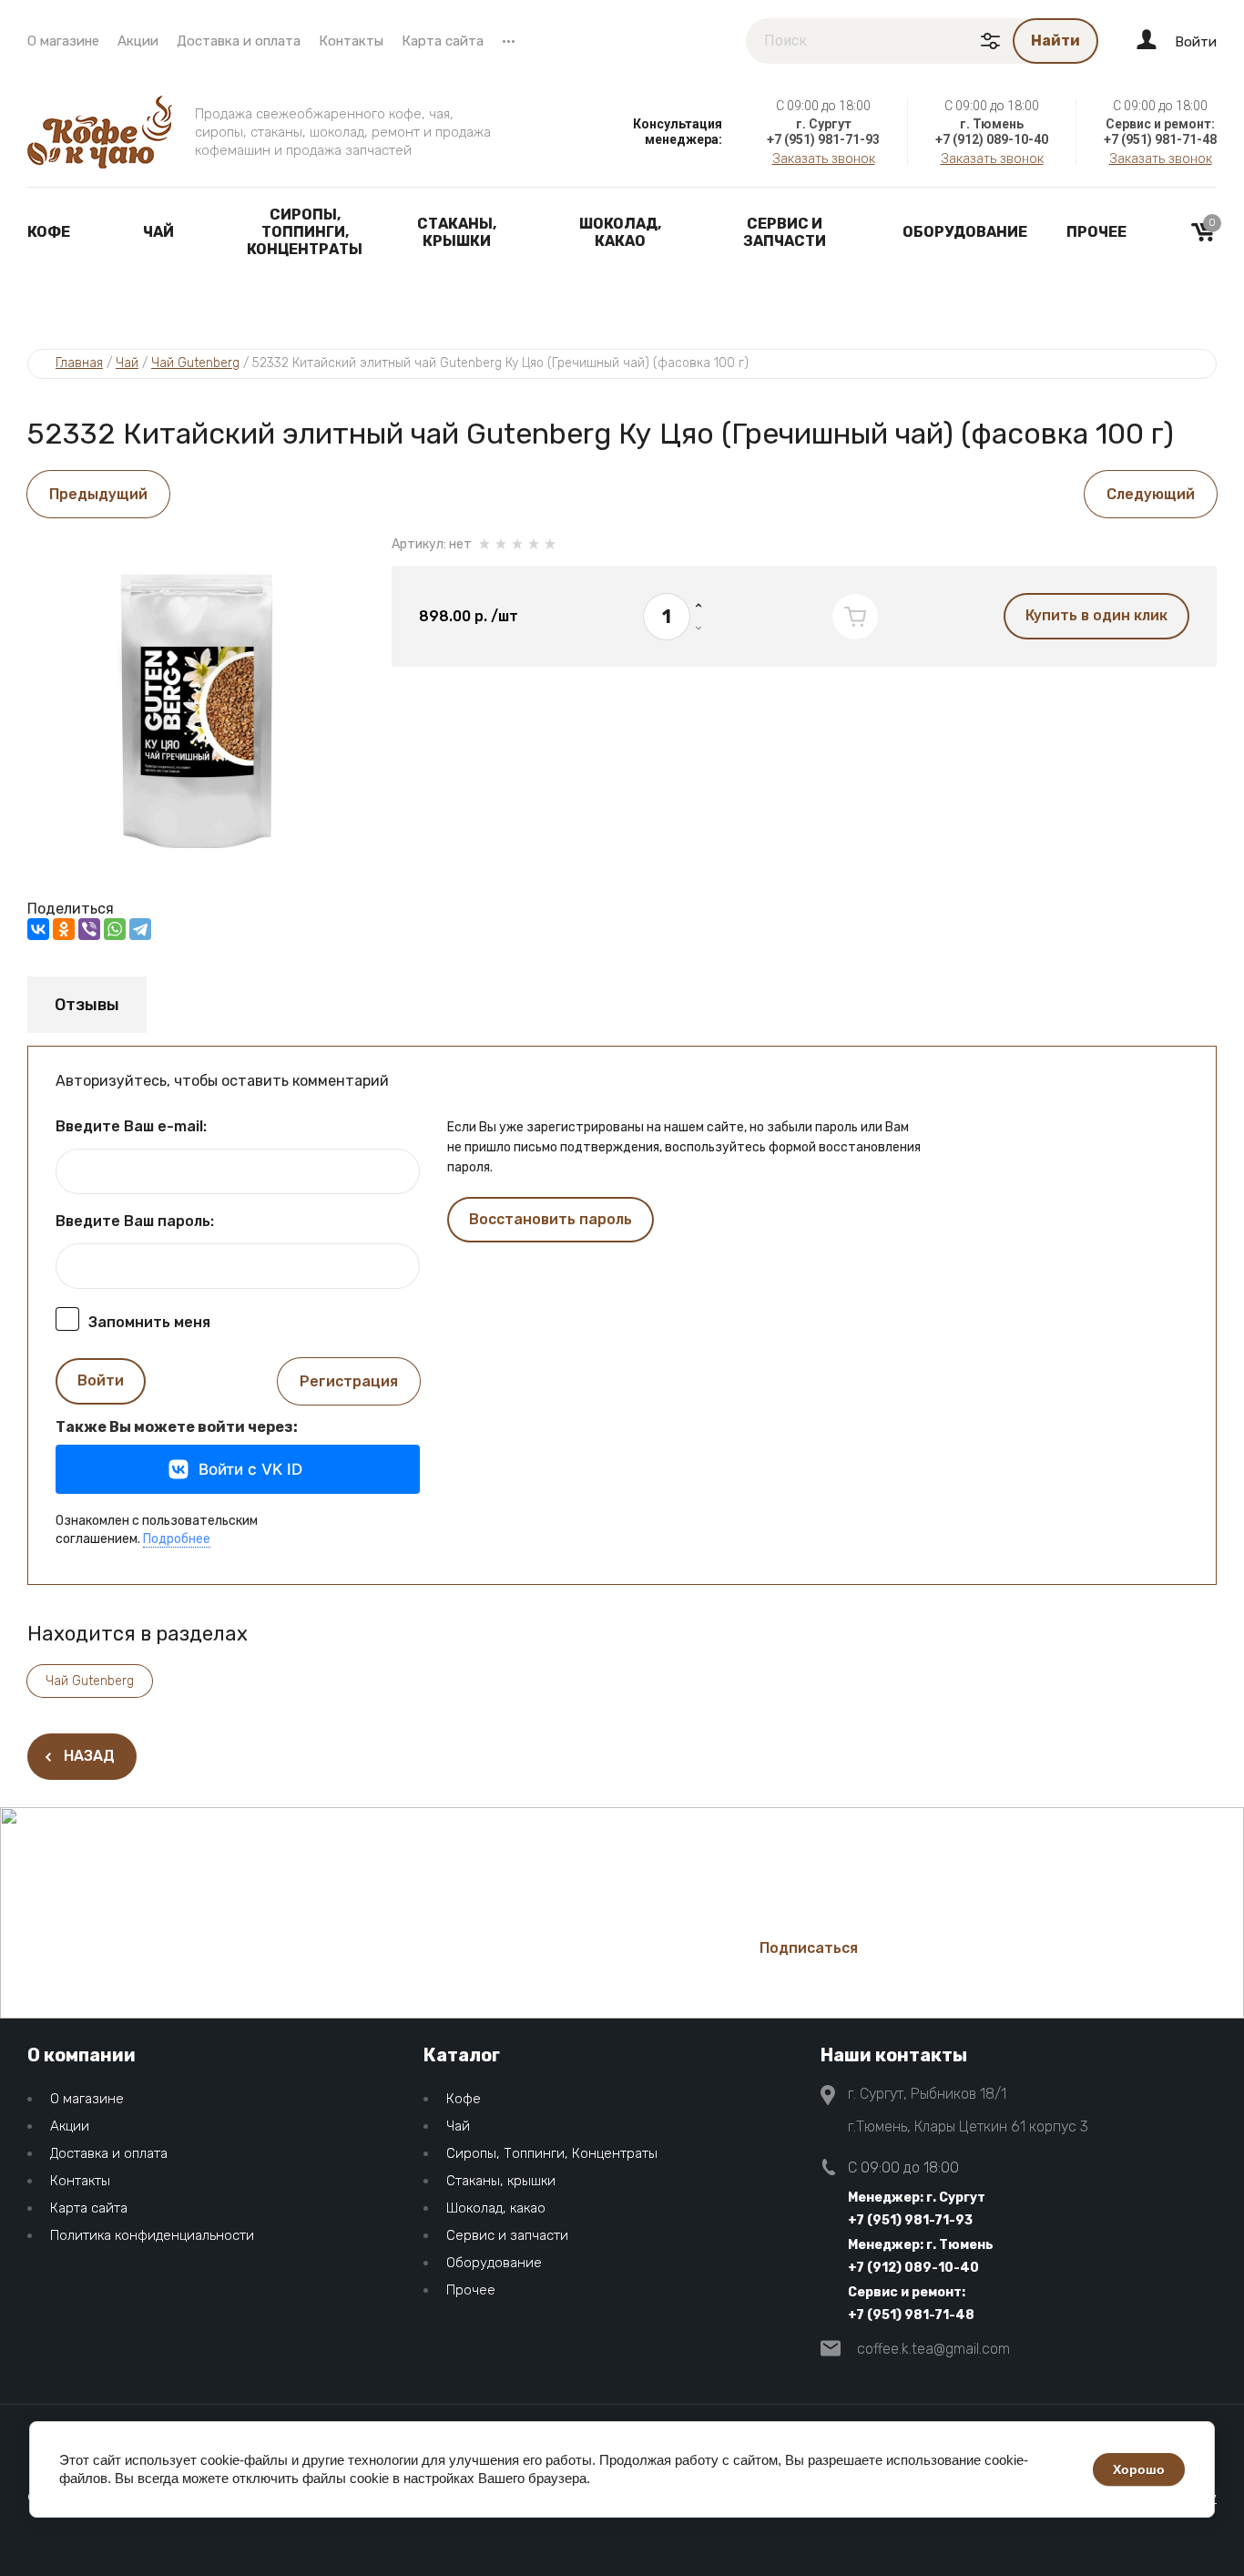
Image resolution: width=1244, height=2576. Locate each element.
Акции (138, 41)
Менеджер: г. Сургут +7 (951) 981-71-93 (917, 2209)
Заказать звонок (824, 158)
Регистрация (349, 1381)
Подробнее (177, 1539)
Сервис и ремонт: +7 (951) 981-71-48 (911, 2304)
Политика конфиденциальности (152, 2235)
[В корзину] (855, 617)
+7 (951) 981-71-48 (1160, 139)
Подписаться (809, 1948)
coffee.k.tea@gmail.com (933, 2349)
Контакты (351, 41)
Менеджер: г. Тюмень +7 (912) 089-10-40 (921, 2256)
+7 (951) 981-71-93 (823, 139)
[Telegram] (140, 929)
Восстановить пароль (551, 1219)
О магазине (63, 41)
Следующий (1151, 494)
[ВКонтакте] (38, 929)
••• (509, 41)
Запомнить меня (149, 1322)
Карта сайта (443, 41)
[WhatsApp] (115, 929)
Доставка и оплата (239, 41)
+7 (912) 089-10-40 (992, 139)
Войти (101, 1380)
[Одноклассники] (64, 929)
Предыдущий (98, 494)
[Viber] (89, 929)
